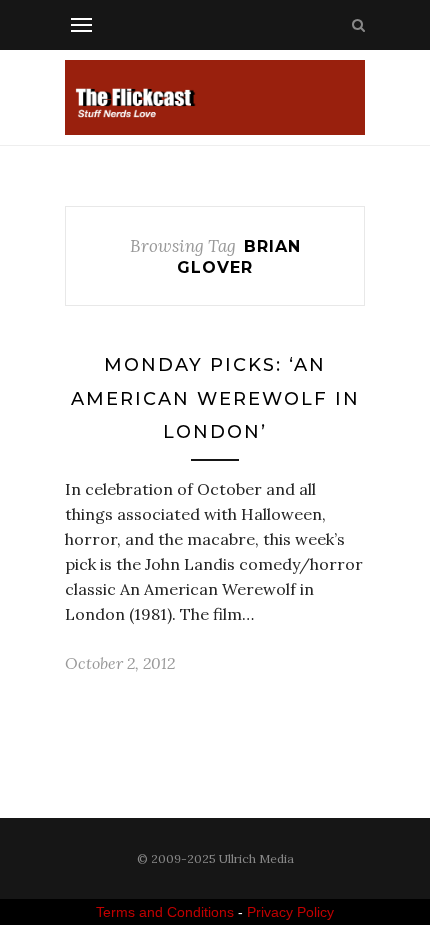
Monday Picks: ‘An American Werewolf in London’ (215, 398)
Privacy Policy (290, 912)
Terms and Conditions (165, 912)
